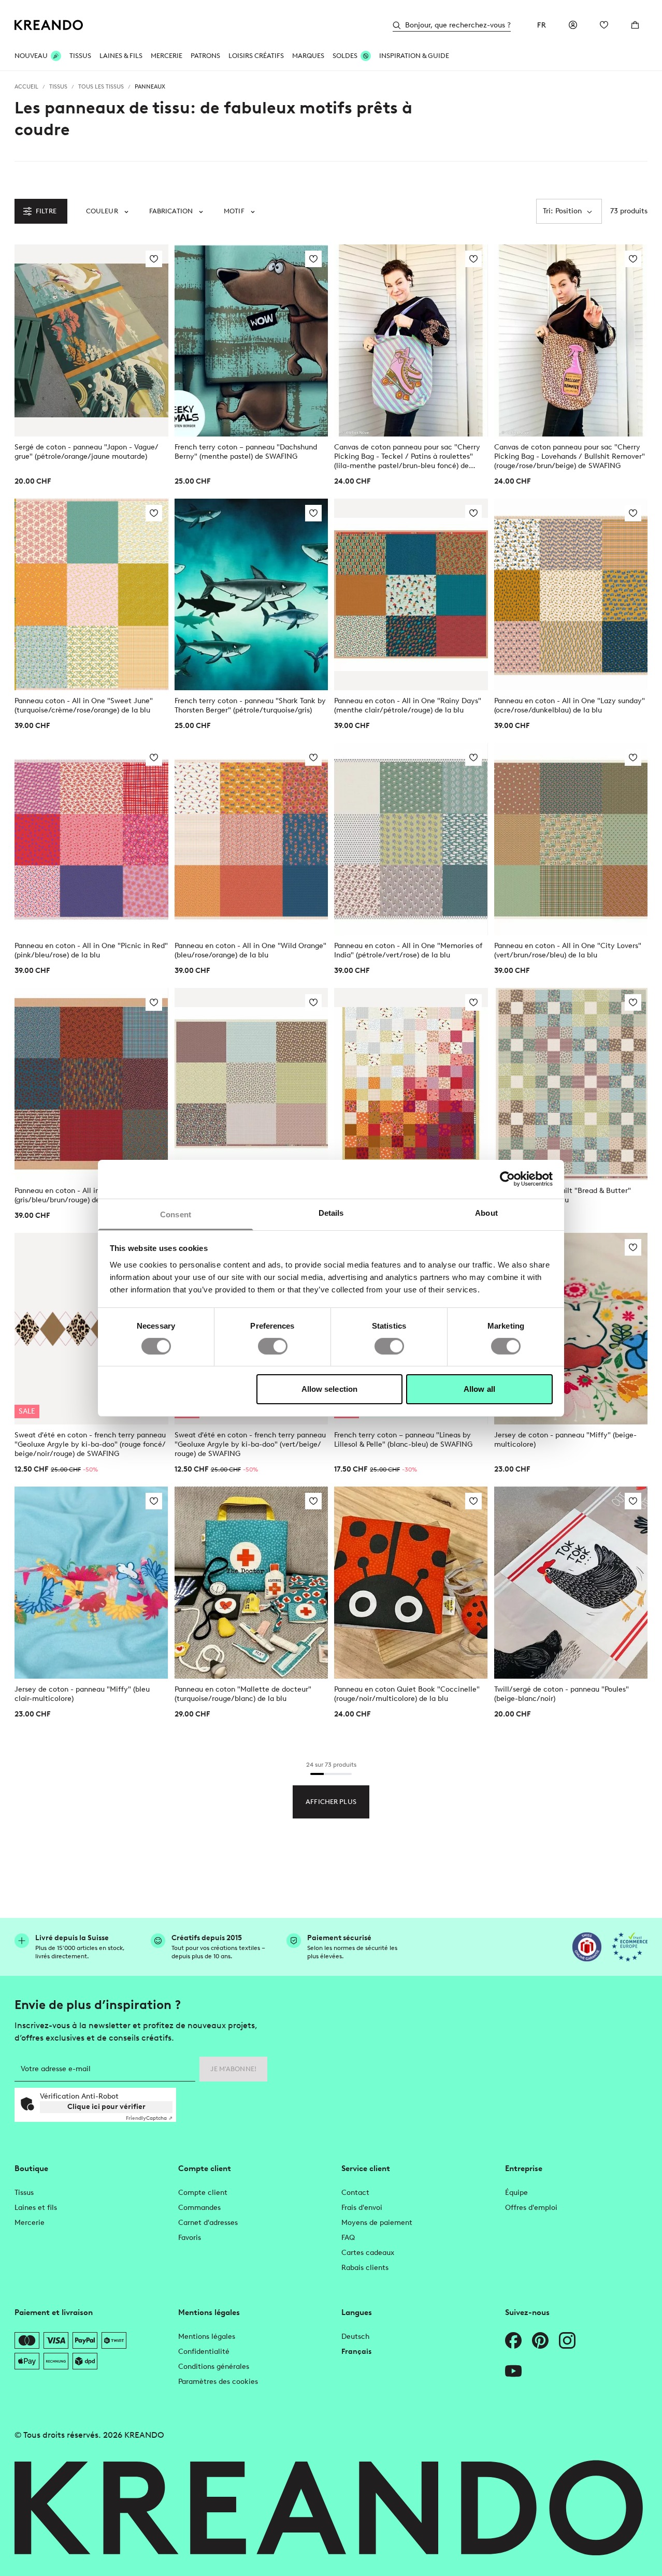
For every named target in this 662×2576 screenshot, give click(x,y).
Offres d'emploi (531, 2208)
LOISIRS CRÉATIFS (256, 56)
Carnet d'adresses (208, 2223)
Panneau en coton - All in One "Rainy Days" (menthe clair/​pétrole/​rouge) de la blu (408, 705)
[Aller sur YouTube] (513, 2371)
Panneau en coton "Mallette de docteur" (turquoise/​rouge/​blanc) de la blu (243, 1694)
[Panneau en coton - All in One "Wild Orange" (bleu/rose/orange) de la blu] (251, 839)
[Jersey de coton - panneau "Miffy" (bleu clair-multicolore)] (91, 1583)
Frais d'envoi (362, 2208)
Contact (355, 2193)
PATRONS (205, 56)
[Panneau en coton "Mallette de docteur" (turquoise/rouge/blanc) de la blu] (251, 1583)
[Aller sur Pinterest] (540, 2340)
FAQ (348, 2238)
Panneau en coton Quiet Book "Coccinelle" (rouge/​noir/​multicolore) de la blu (407, 1694)
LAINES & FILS (121, 56)
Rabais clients (365, 2268)
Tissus (24, 2193)
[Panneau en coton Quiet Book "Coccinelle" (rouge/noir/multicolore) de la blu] (411, 1583)
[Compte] (573, 25)
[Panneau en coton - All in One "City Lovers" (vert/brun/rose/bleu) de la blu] (571, 839)
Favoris (190, 2238)
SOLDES (345, 56)
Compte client (203, 2193)
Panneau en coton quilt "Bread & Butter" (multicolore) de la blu (563, 1195)
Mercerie (30, 2223)
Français (356, 2352)
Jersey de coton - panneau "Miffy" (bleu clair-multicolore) (82, 1694)
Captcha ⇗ (149, 2118)
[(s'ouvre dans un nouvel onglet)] (587, 1947)
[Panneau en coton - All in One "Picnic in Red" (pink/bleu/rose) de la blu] (91, 839)
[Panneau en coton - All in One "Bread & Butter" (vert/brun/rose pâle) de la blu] (251, 1084)
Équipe (516, 2193)
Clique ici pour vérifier (106, 2107)
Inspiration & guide (414, 56)
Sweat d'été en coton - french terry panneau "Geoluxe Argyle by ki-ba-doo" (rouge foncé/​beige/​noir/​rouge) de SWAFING (90, 1444)
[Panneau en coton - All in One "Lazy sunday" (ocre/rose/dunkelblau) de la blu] (571, 595)
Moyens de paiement (377, 2223)
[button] (107, 211)
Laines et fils (36, 2208)
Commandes (199, 2208)
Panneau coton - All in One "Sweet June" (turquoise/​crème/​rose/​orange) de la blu (84, 705)
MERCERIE (167, 56)
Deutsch (355, 2337)
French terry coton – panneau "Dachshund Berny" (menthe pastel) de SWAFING (246, 452)
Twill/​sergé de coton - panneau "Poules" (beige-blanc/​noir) (562, 1694)
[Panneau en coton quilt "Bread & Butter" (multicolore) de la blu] (571, 1084)
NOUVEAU (31, 56)
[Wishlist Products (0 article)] (604, 25)
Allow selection (330, 1389)
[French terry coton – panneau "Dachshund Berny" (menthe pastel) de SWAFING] (251, 340)
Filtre (46, 211)
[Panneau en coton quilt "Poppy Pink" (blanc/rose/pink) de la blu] (411, 1084)
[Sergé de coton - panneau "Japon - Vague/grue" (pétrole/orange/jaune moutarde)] (91, 340)
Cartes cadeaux (368, 2253)
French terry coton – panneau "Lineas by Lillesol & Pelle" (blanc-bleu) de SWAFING (403, 1440)
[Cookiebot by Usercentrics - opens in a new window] (507, 1179)
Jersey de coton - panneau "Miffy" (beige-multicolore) (565, 1440)
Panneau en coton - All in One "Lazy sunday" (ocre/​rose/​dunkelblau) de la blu (570, 705)
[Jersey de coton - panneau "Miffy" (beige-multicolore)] (571, 1329)
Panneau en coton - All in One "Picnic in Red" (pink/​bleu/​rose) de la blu (91, 950)
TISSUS (80, 56)
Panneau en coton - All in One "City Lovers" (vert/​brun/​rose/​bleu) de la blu (568, 950)
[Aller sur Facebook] (513, 2340)
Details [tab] (331, 1212)
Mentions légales (207, 2337)
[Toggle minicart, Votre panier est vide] (635, 25)
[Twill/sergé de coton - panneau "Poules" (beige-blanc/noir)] (571, 1583)
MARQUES (308, 56)
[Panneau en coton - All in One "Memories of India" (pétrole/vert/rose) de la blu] (411, 839)
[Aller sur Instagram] (567, 2340)
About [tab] (486, 1212)
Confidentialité (204, 2352)
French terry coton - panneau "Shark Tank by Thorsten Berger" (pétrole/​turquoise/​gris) (250, 705)
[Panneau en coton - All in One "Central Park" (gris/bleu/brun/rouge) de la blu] (91, 1084)
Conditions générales (214, 2367)
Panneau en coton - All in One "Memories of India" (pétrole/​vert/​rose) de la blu (408, 950)
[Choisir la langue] (542, 25)
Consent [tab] (176, 1214)
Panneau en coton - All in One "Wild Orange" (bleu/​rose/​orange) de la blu (250, 950)
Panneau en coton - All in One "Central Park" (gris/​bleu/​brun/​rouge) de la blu (90, 1195)
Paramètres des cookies (218, 2382)
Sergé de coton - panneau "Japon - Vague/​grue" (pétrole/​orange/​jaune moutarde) (87, 452)
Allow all (479, 1389)
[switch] (273, 1346)
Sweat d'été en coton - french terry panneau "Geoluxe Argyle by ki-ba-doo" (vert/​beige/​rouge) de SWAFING (250, 1444)
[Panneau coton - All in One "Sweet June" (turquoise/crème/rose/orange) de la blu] (91, 595)
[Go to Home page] (49, 25)
